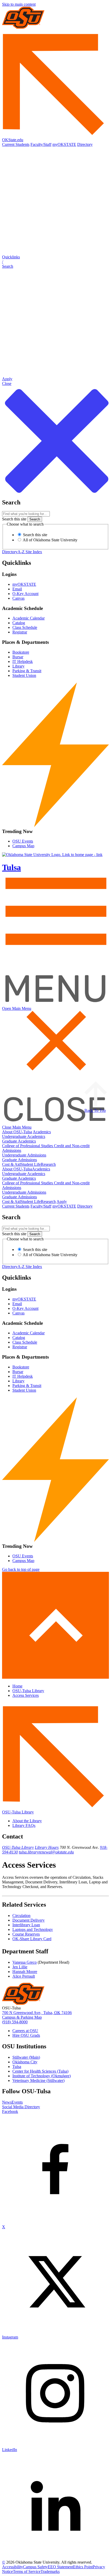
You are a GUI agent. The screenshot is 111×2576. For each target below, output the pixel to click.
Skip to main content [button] (19, 4)
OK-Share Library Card (32, 1939)
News (7, 2102)
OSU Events (23, 841)
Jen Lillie (20, 1967)
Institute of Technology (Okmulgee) (42, 2076)
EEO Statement (60, 2567)
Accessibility (13, 2567)
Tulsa (17, 2067)
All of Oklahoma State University (50, 540)
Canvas (18, 598)
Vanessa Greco (25, 1962)
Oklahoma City (25, 2062)
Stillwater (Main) (26, 2057)
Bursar (18, 657)
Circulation (21, 1916)
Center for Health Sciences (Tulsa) (40, 2071)
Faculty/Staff (41, 144)
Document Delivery (29, 1920)
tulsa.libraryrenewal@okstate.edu (46, 1852)
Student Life (31, 1164)
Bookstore (21, 652)
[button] (55, 262)
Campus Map (23, 846)
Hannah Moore (25, 1972)
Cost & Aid (11, 1164)
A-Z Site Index (30, 552)
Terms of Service (27, 2571)
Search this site (14, 519)
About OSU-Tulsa (17, 1132)
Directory (85, 144)
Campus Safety (35, 2567)
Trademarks (50, 2571)
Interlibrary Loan (26, 1925)
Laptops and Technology (33, 1929)
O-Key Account (25, 594)
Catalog (19, 623)
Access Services (26, 1695)
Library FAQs (24, 1825)
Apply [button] (62, 1202)
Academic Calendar (29, 618)
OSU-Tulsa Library (28, 1691)
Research (48, 1164)
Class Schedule (25, 627)
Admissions (12, 1150)
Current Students (16, 144)
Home (17, 1686)
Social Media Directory (21, 2107)
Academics (42, 1132)
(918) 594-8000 (15, 2022)
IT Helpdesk (23, 661)
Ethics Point (83, 2567)
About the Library (27, 1821)
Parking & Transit (27, 671)
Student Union (24, 675)
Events (17, 2102)
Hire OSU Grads (26, 2035)
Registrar (20, 632)
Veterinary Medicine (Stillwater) (38, 2080)
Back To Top (95, 1110)
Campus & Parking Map (22, 2017)
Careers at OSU (25, 2031)
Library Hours (47, 1847)
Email (17, 589)
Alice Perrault (24, 1976)
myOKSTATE (64, 144)
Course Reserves (26, 1934)
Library (18, 666)
